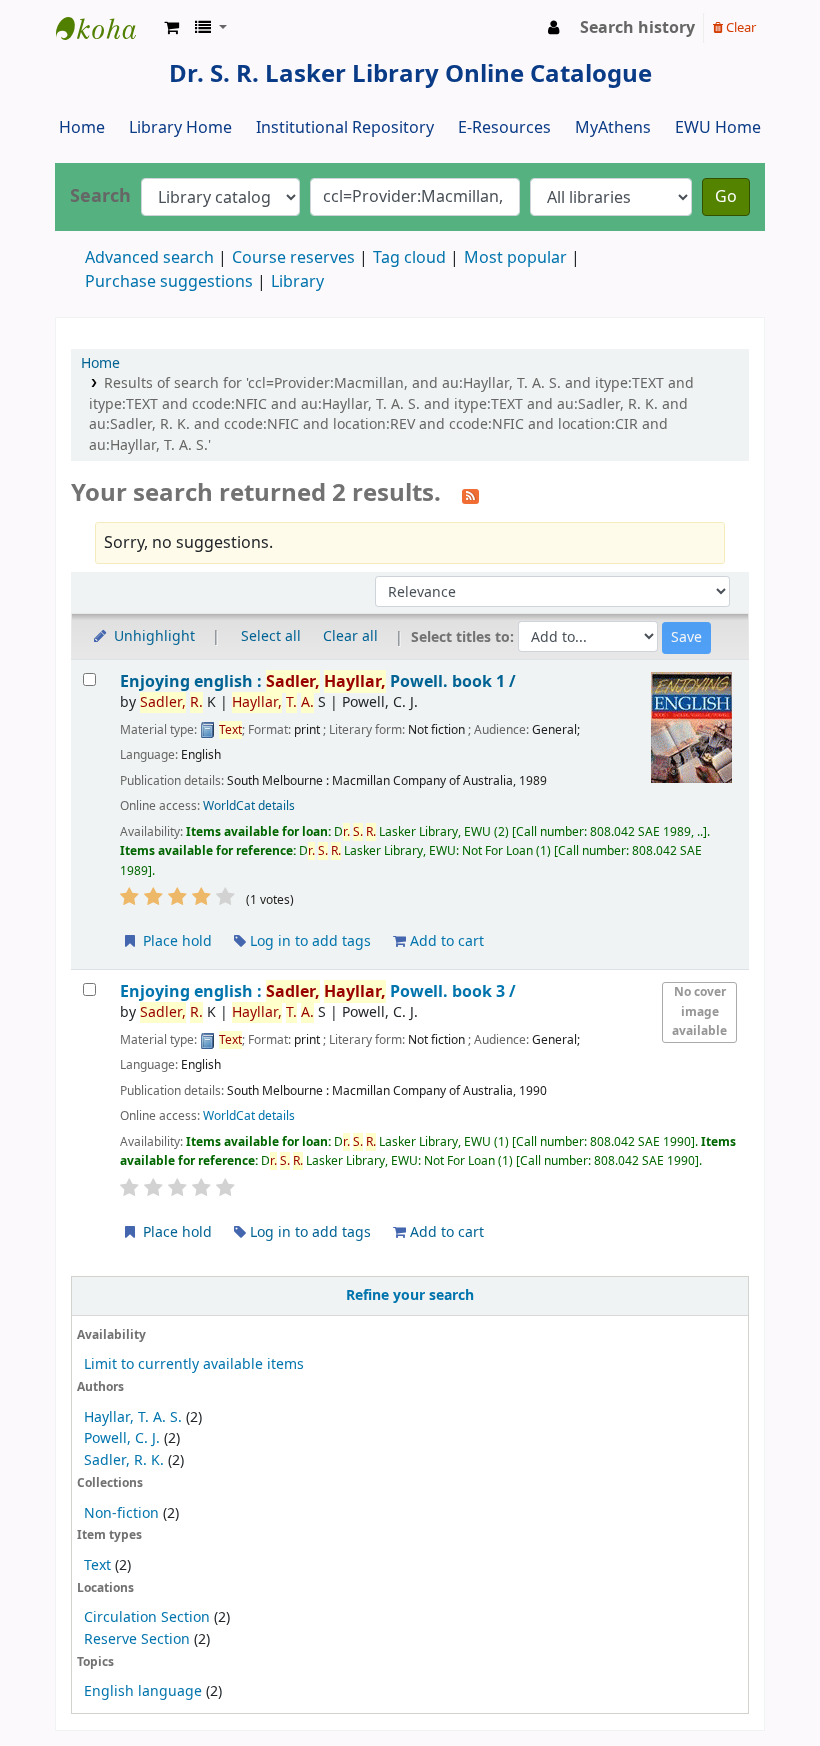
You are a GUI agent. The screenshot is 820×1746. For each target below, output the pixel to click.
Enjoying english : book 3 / (318, 991)
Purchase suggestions (169, 282)
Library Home (180, 128)
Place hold (175, 941)
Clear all (350, 636)
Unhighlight (152, 636)
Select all (271, 636)
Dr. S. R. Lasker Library (106, 28)
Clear (739, 27)
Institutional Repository (345, 128)
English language (143, 1691)
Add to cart (445, 941)
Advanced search (149, 258)
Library (297, 282)
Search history (637, 28)
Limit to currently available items (194, 1364)
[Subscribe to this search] (470, 495)
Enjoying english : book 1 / (318, 681)
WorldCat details (249, 806)
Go (726, 197)
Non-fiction (121, 1513)
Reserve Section (137, 1639)
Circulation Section (147, 1617)
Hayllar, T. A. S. (133, 1417)
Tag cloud (409, 258)
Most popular (515, 258)
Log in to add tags (308, 941)
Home (82, 128)
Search (100, 196)
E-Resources (504, 128)
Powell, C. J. (122, 1438)
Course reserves (293, 258)
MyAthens (613, 128)
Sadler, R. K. (124, 1460)
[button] (171, 28)
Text (99, 1565)
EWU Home (718, 128)
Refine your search (410, 1295)
